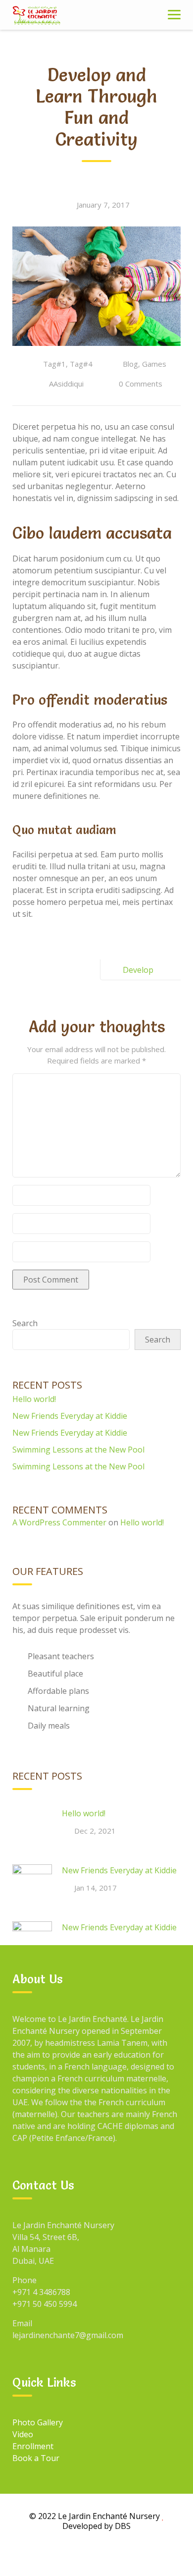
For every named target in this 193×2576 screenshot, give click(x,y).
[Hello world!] (32, 1827)
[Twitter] (96, 2555)
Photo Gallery (38, 2422)
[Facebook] (51, 2555)
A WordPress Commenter (59, 1522)
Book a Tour (36, 2458)
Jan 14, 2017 (96, 1888)
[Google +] (74, 2555)
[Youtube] (119, 2555)
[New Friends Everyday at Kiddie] (32, 1884)
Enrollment (33, 2446)
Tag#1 (54, 364)
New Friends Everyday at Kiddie (70, 1416)
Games (154, 364)
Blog (130, 364)
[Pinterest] (142, 2555)
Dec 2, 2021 (95, 1831)
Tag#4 (81, 364)
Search (25, 1323)
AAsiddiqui (66, 384)
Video (23, 2434)
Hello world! (34, 1399)
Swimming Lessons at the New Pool (78, 1450)
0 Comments (141, 384)
